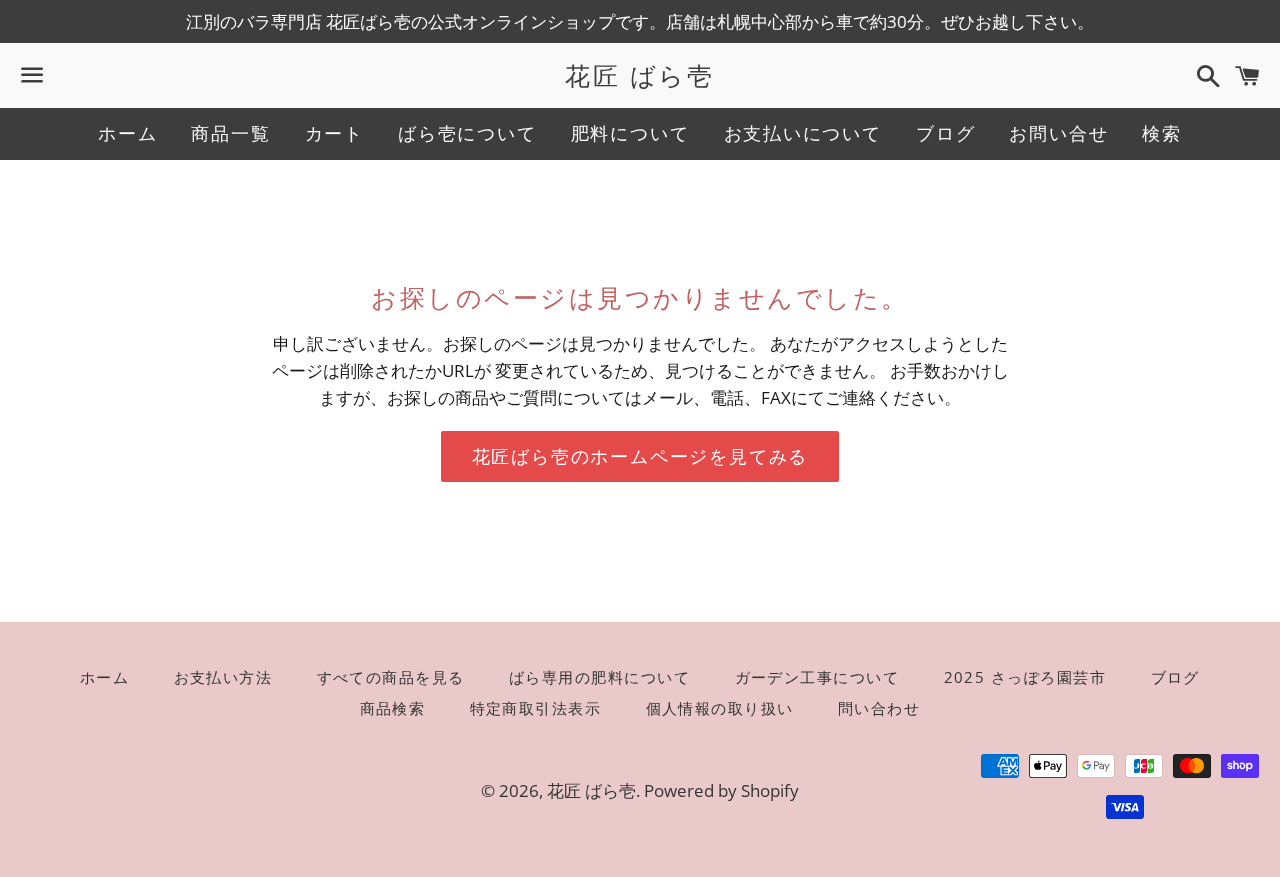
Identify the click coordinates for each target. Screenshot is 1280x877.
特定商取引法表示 (536, 708)
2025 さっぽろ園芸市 (1025, 677)
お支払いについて (803, 133)
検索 (1162, 133)
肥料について (630, 133)
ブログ (945, 133)
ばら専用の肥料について (600, 677)
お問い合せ (1058, 133)
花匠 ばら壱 (639, 75)
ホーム (127, 133)
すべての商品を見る (391, 677)
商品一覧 (230, 133)
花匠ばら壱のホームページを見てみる (640, 456)
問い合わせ (879, 708)
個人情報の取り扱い (720, 708)
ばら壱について (467, 133)
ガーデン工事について (817, 677)
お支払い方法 (223, 677)
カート (334, 133)
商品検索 (393, 708)
